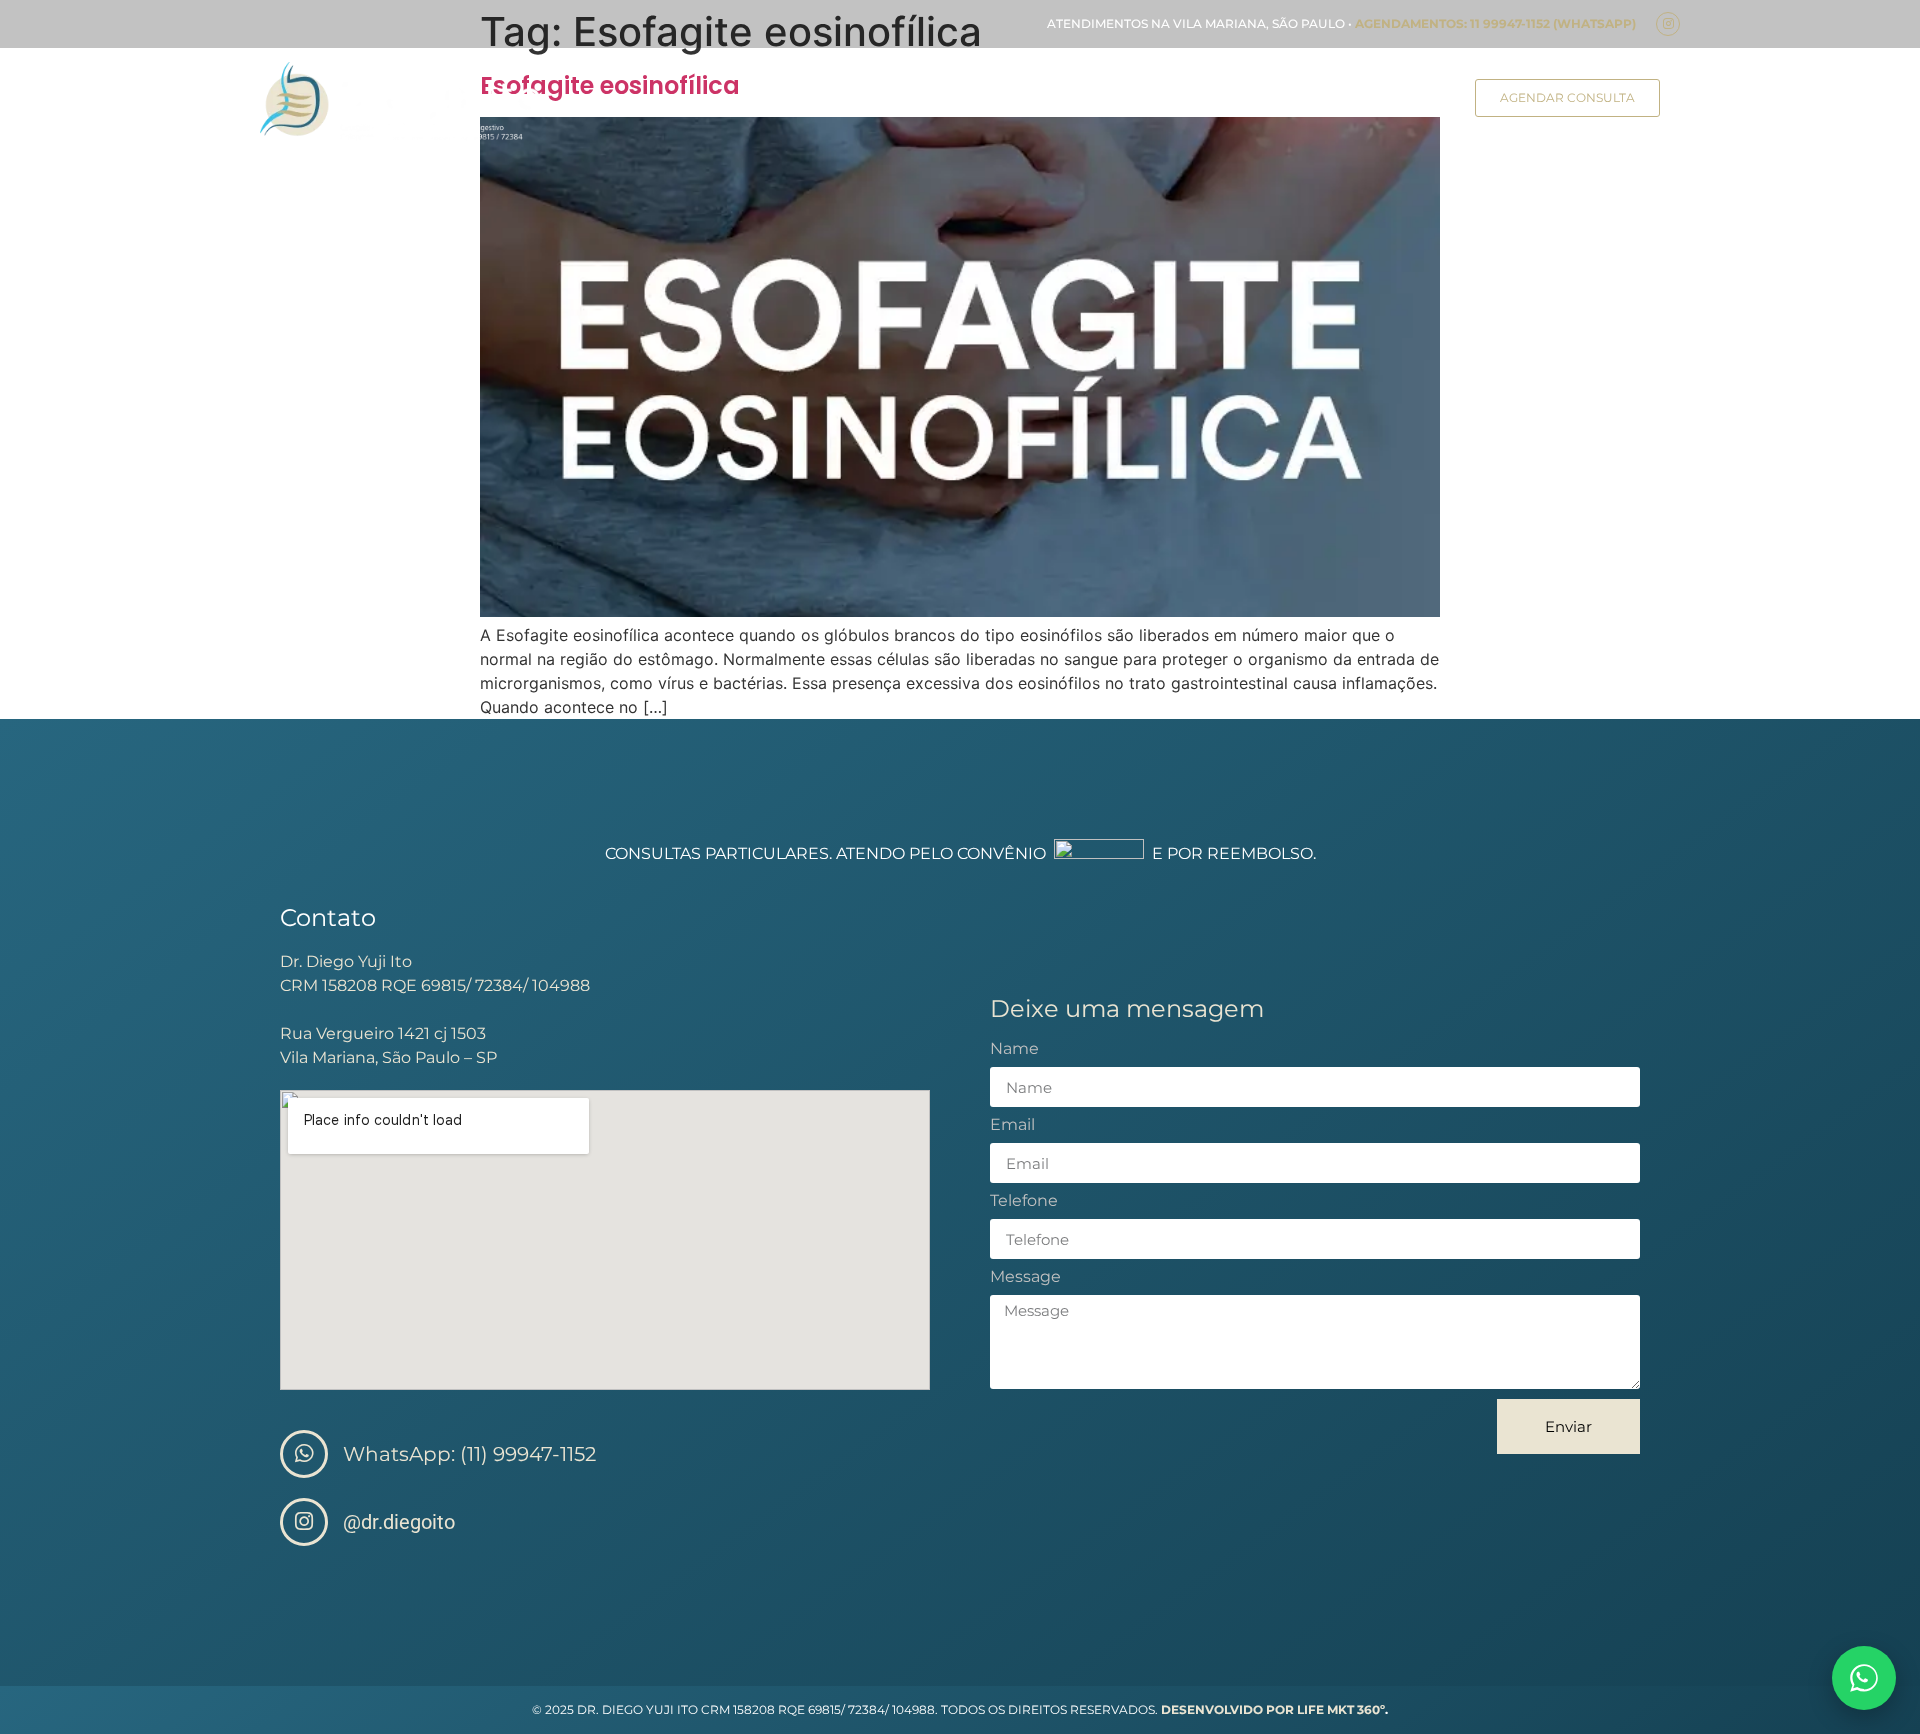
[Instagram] (1668, 24)
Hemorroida (1246, 101)
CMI (840, 101)
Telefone (1024, 1201)
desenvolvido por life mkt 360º (1273, 1709)
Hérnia (910, 101)
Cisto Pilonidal (1021, 101)
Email (1012, 1125)
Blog (1340, 101)
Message (1025, 1277)
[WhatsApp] (1864, 1678)
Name (1014, 1049)
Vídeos (1414, 101)
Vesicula (1137, 101)
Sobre (773, 101)
